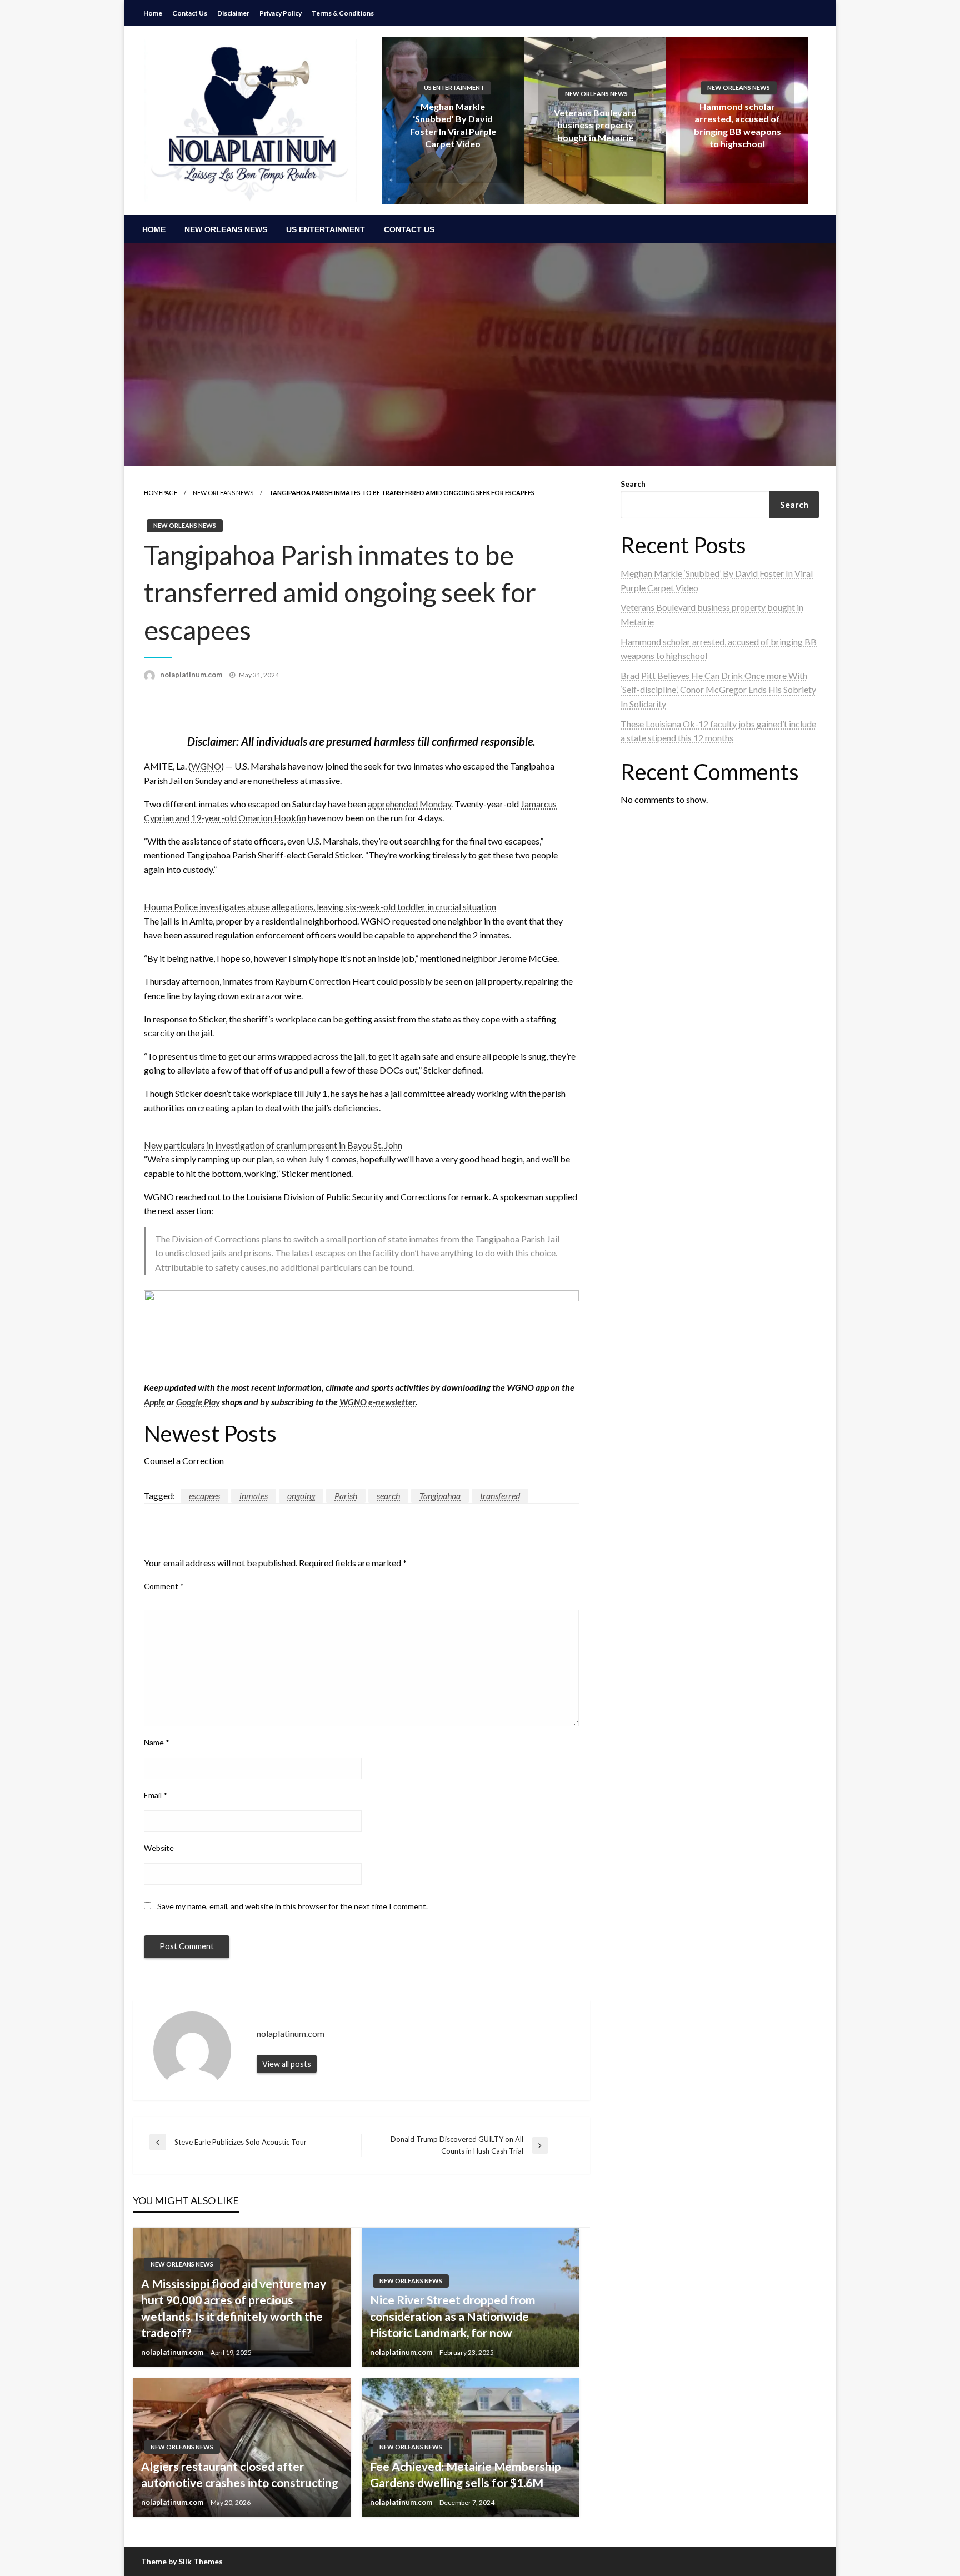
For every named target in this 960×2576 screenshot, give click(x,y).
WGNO (206, 766)
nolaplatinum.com (192, 675)
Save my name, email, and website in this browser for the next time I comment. (292, 1906)
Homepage (161, 493)
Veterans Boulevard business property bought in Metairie (595, 125)
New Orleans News (596, 94)
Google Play (198, 1402)
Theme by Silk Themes (182, 2561)
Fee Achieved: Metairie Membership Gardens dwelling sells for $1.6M (466, 2474)
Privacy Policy (281, 13)
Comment (164, 1586)
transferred (500, 1496)
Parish (346, 1496)
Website (159, 1848)
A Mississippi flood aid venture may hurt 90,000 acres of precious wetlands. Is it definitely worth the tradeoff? (234, 2308)
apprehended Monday (409, 804)
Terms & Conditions (343, 13)
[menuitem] (154, 229)
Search (633, 484)
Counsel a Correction (184, 1461)
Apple (154, 1402)
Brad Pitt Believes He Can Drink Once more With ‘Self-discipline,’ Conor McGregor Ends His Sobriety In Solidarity (718, 690)
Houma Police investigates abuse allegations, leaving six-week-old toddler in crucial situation (320, 907)
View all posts (287, 2064)
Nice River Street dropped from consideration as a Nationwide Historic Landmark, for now (453, 2316)
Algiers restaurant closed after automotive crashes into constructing (240, 2474)
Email (156, 1795)
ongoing (301, 1496)
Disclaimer (233, 13)
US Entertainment (454, 88)
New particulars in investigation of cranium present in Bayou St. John (273, 1145)
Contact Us (190, 13)
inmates (254, 1496)
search (388, 1496)
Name (157, 1742)
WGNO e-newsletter (377, 1402)
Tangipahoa (440, 1496)
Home (153, 13)
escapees (204, 1496)
